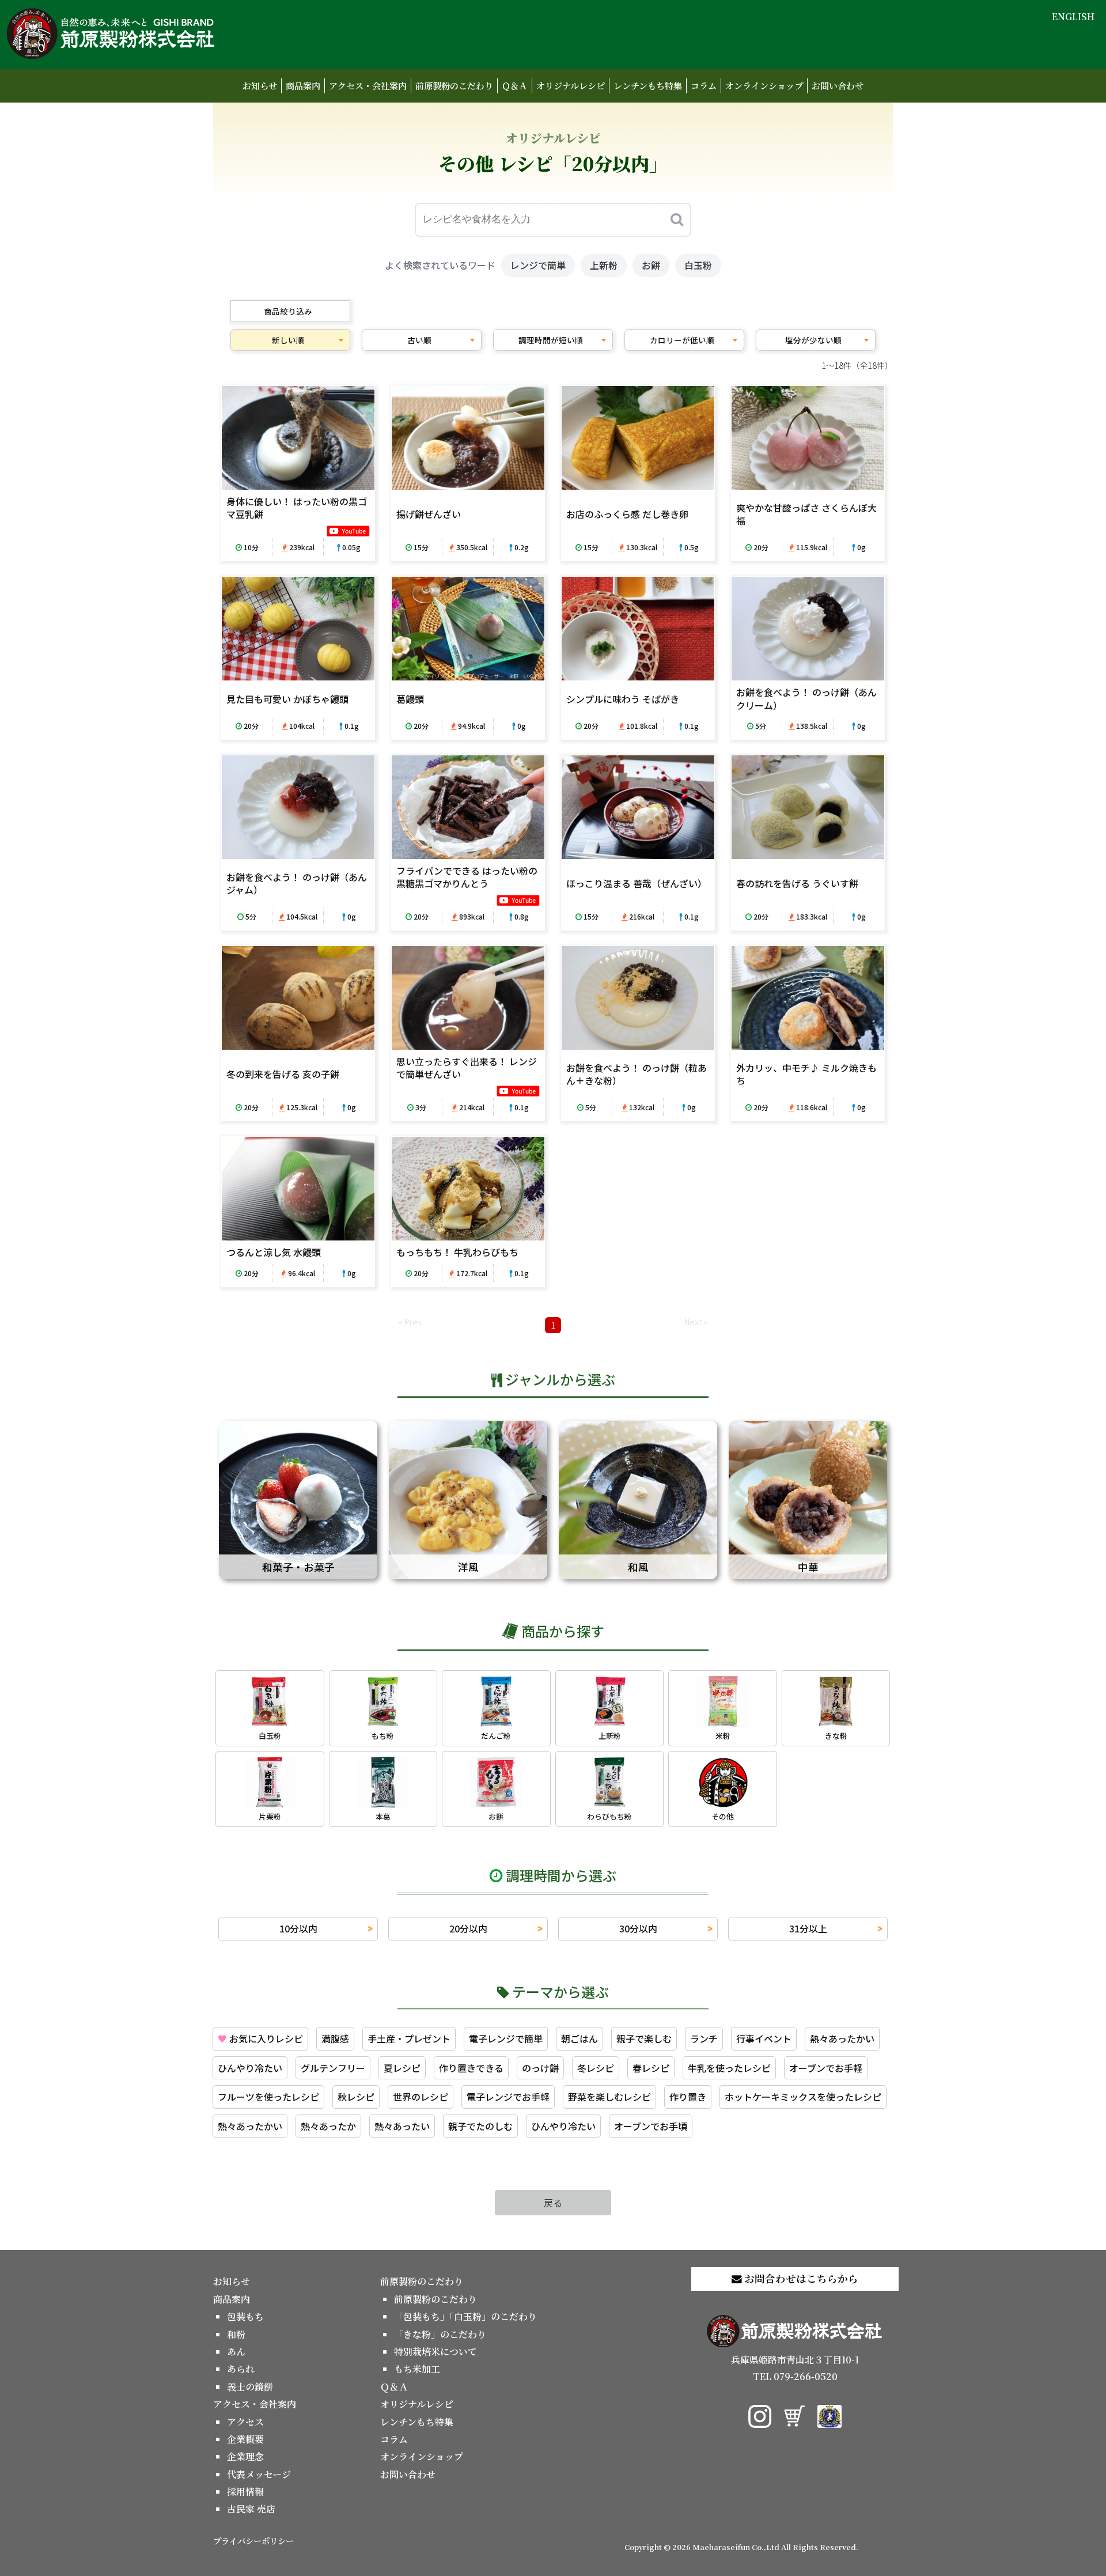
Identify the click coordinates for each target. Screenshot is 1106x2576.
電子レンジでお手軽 (508, 2097)
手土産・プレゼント (409, 2038)
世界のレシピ (421, 2097)
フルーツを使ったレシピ (268, 2097)
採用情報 (245, 2492)
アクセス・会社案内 (368, 86)
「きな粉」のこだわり (440, 2334)
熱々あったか (328, 2126)
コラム (704, 86)
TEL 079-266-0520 (795, 2376)
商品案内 (303, 86)
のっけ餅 (540, 2068)
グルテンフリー (333, 2068)
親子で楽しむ (644, 2038)
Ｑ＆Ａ (515, 86)
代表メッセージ (259, 2474)
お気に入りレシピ (260, 2038)
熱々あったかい (842, 2038)
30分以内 (638, 1928)
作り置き (688, 2097)
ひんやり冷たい (250, 2068)
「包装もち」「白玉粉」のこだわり (465, 2316)
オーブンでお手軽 (826, 2068)
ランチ (704, 2038)
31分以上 (808, 1928)
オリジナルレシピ (571, 86)
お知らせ (260, 86)
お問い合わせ (838, 86)
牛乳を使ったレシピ (729, 2068)
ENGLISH (1073, 16)
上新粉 (604, 265)
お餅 (651, 265)
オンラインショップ (764, 86)
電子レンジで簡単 (506, 2038)
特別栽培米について (435, 2352)
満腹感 (335, 2038)
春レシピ (651, 2068)
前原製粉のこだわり (454, 86)
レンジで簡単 (538, 265)
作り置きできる (471, 2068)
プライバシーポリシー (253, 2541)
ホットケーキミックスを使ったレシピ (803, 2097)
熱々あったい (402, 2126)
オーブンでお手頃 (651, 2126)
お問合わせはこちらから (800, 2278)
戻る (553, 2203)
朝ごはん (579, 2038)
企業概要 (245, 2439)
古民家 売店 (251, 2509)
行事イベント (764, 2038)
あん (236, 2352)
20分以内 (468, 1928)
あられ (241, 2369)
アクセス (245, 2422)
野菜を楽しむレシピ (609, 2097)
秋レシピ (356, 2097)
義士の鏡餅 (250, 2387)
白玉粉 (698, 265)
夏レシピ (402, 2068)
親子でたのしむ (480, 2126)
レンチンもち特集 (648, 86)
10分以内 (298, 1928)
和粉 (236, 2334)
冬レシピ (596, 2068)
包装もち (245, 2316)
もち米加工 (417, 2369)
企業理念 (245, 2456)
